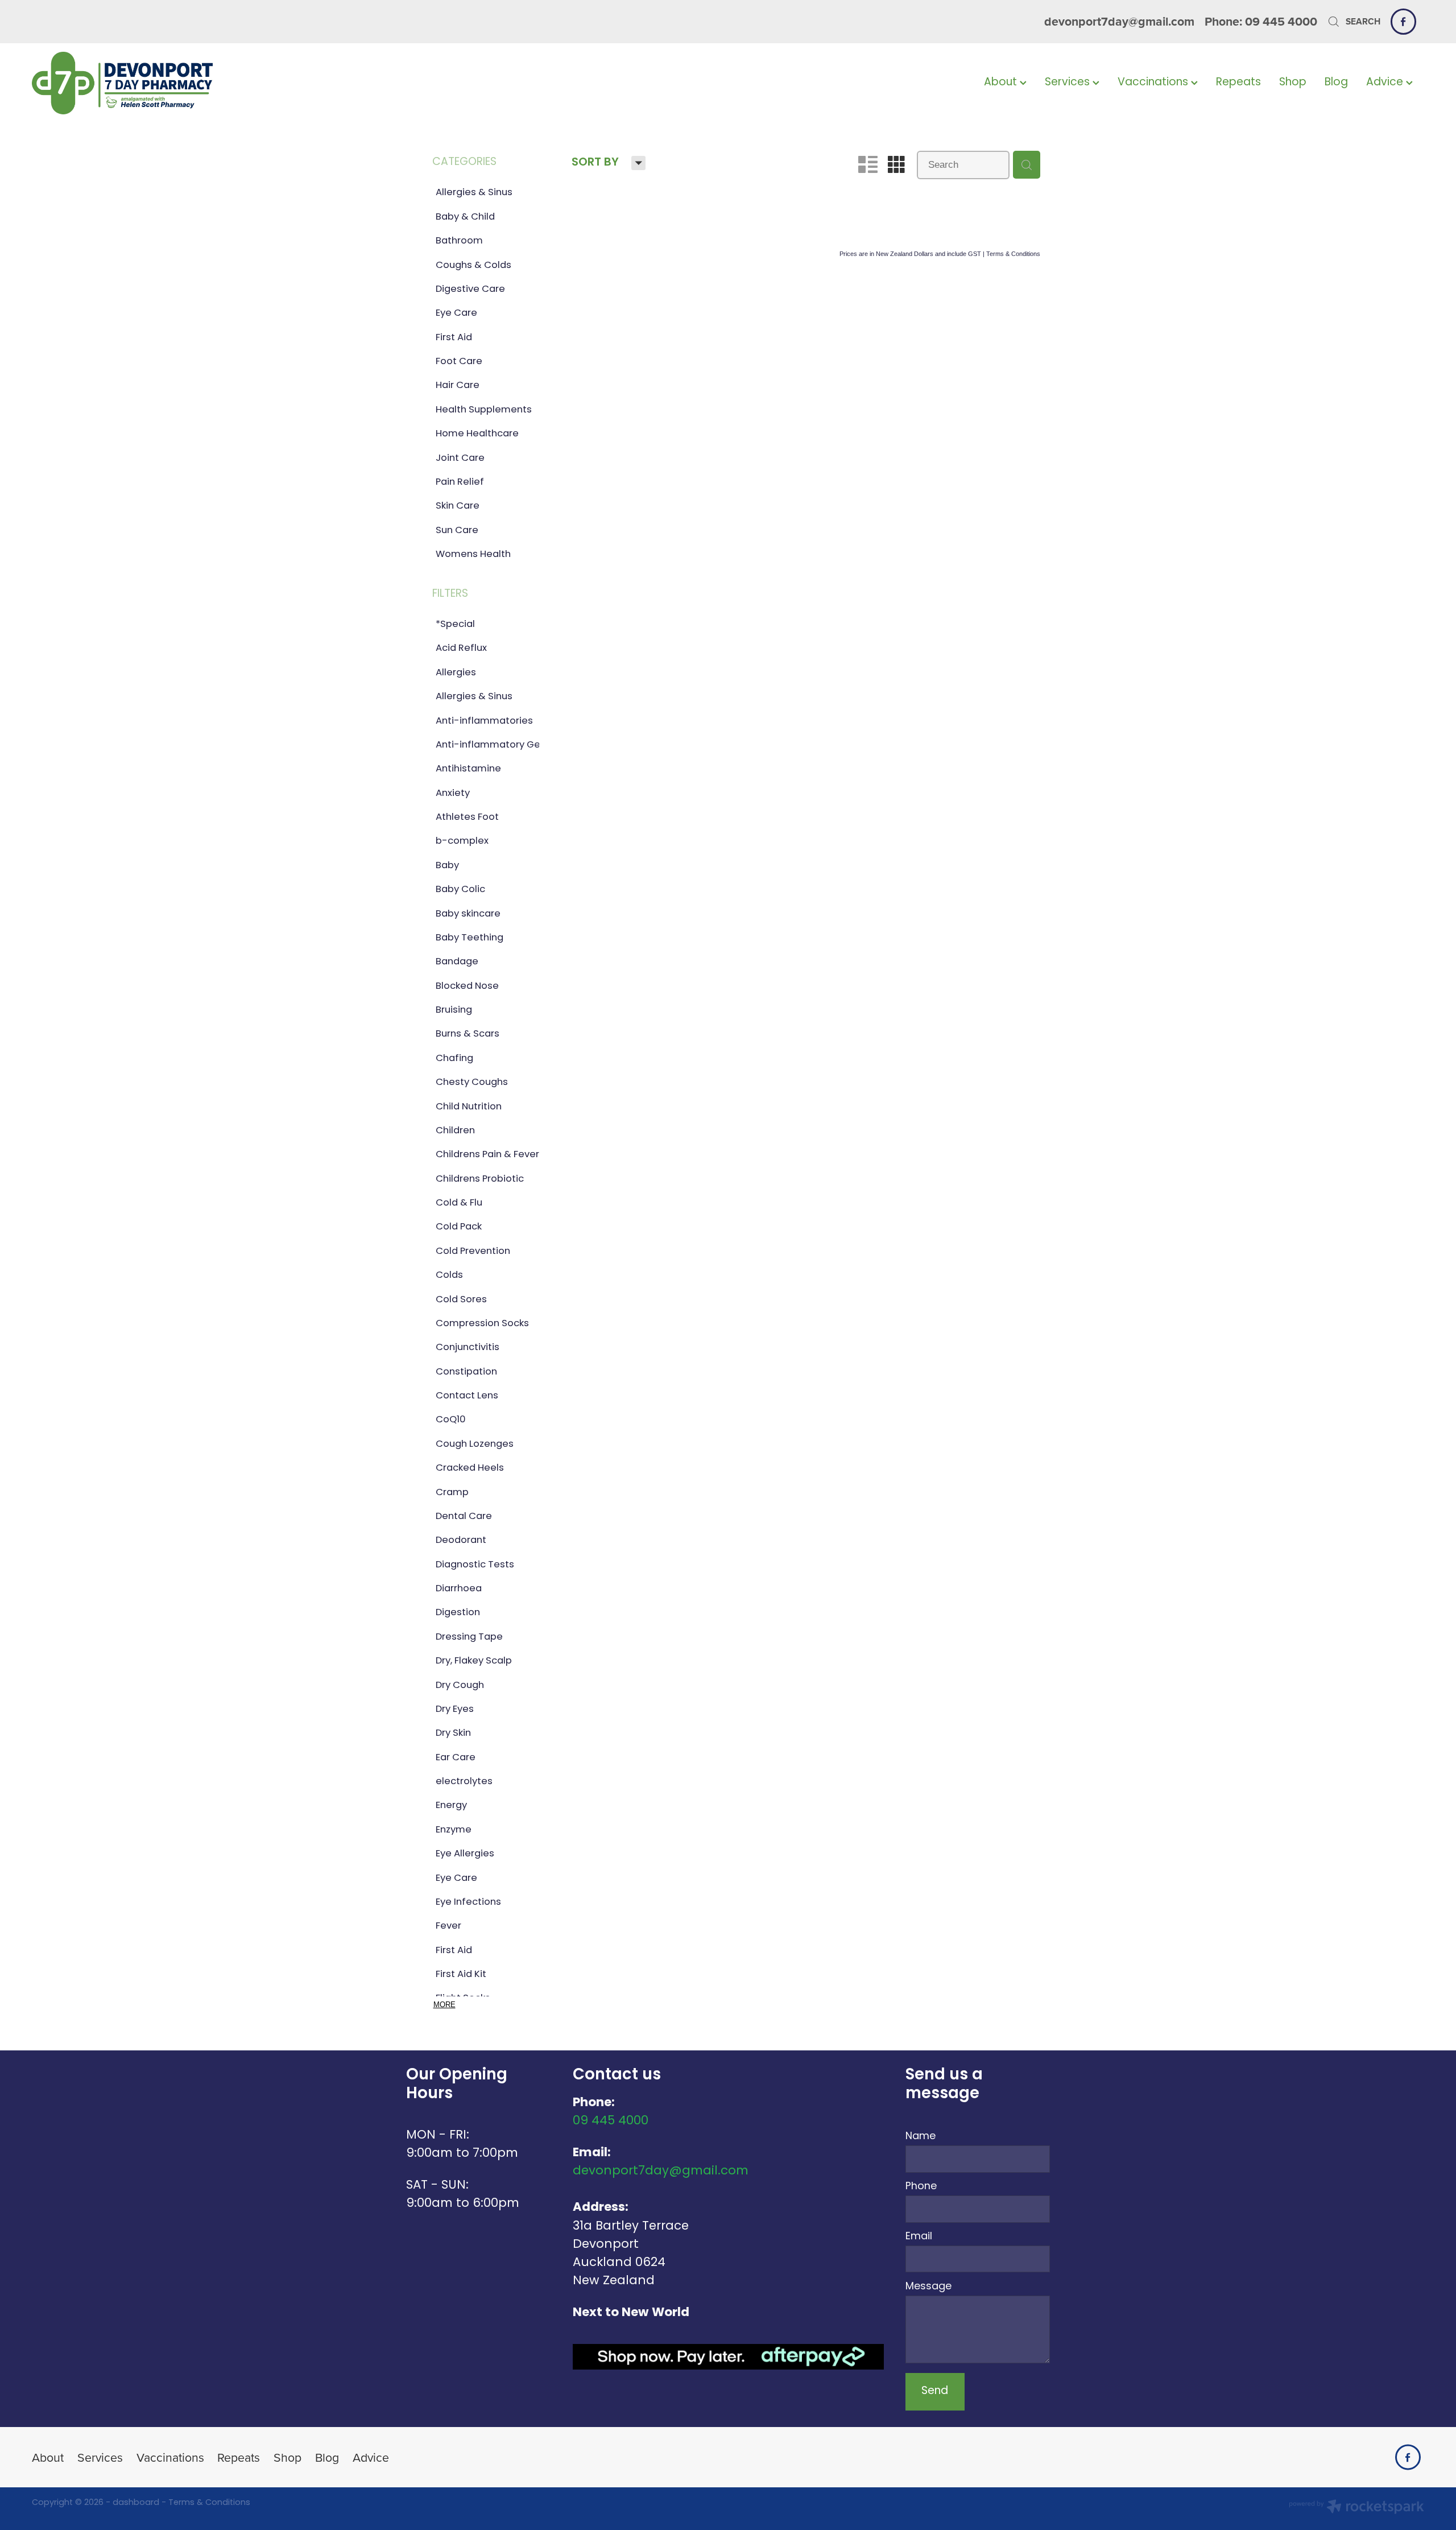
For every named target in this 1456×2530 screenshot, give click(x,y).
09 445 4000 (611, 2121)
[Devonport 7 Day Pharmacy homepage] (171, 83)
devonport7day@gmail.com (1119, 21)
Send (935, 2391)
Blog (1336, 83)
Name (921, 2137)
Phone (921, 2187)
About (1002, 83)
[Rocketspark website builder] (1356, 2508)
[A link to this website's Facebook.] (1403, 21)
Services (1069, 83)
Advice (1386, 83)
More (444, 2005)
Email (919, 2237)
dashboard (136, 2503)
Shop (1293, 83)
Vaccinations (1154, 83)
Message (928, 2287)
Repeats (1238, 83)
